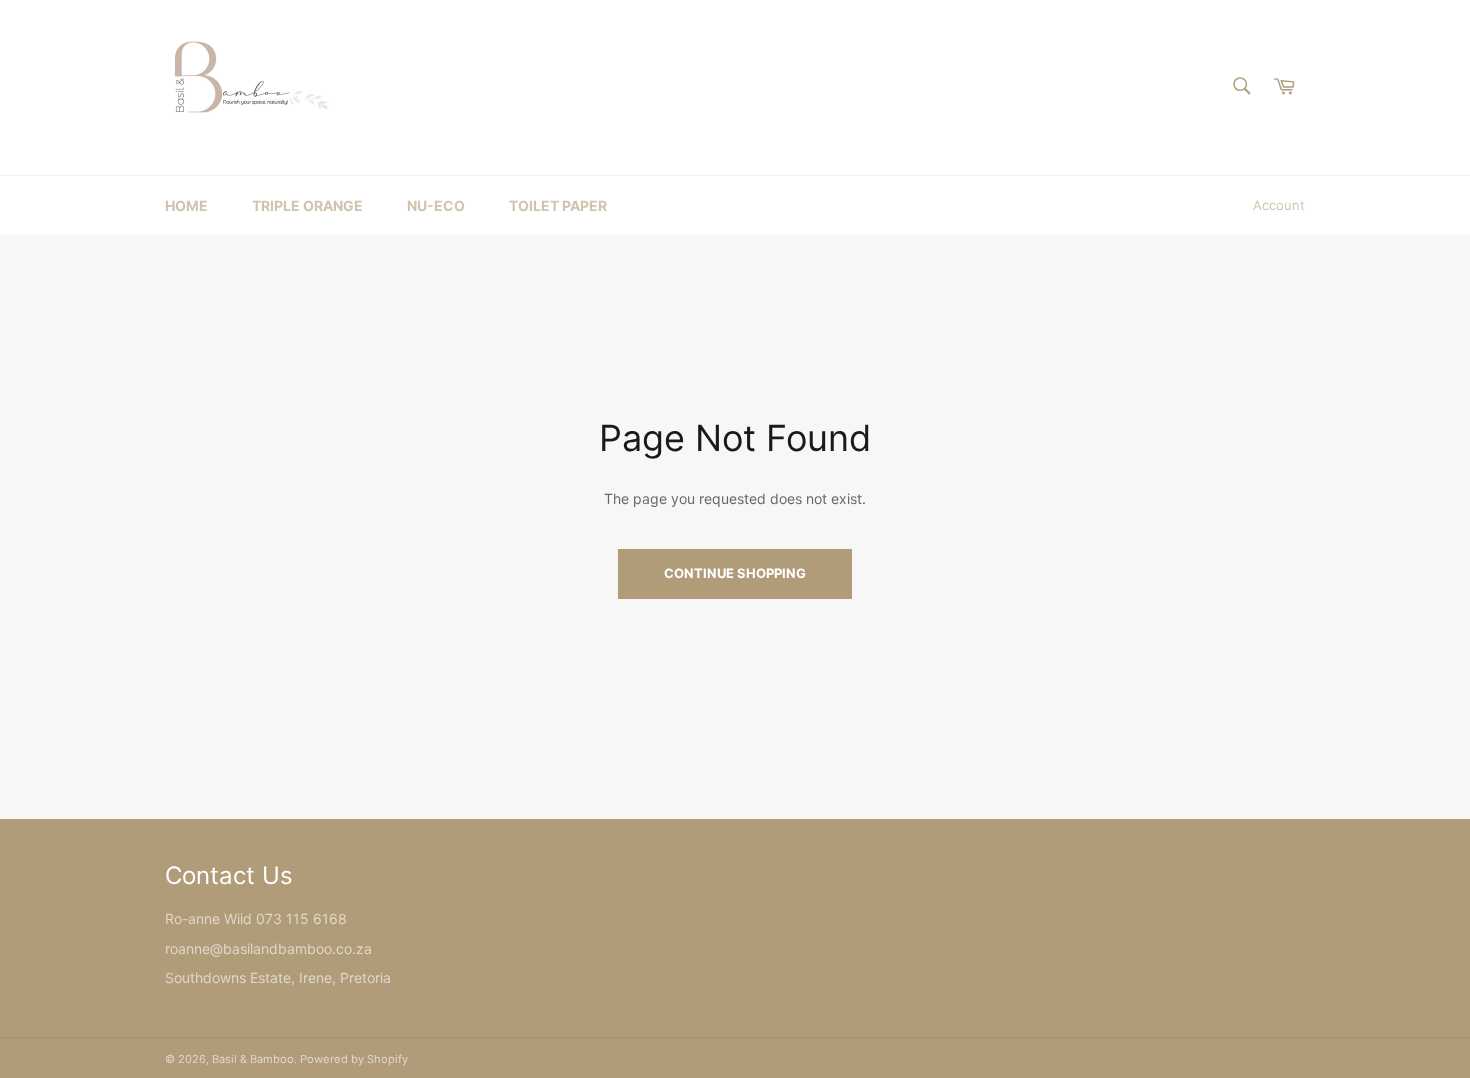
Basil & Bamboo (253, 1059)
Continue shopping (735, 573)
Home (186, 205)
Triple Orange (307, 205)
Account (1279, 205)
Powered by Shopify (354, 1059)
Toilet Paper (558, 205)
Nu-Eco (436, 205)
